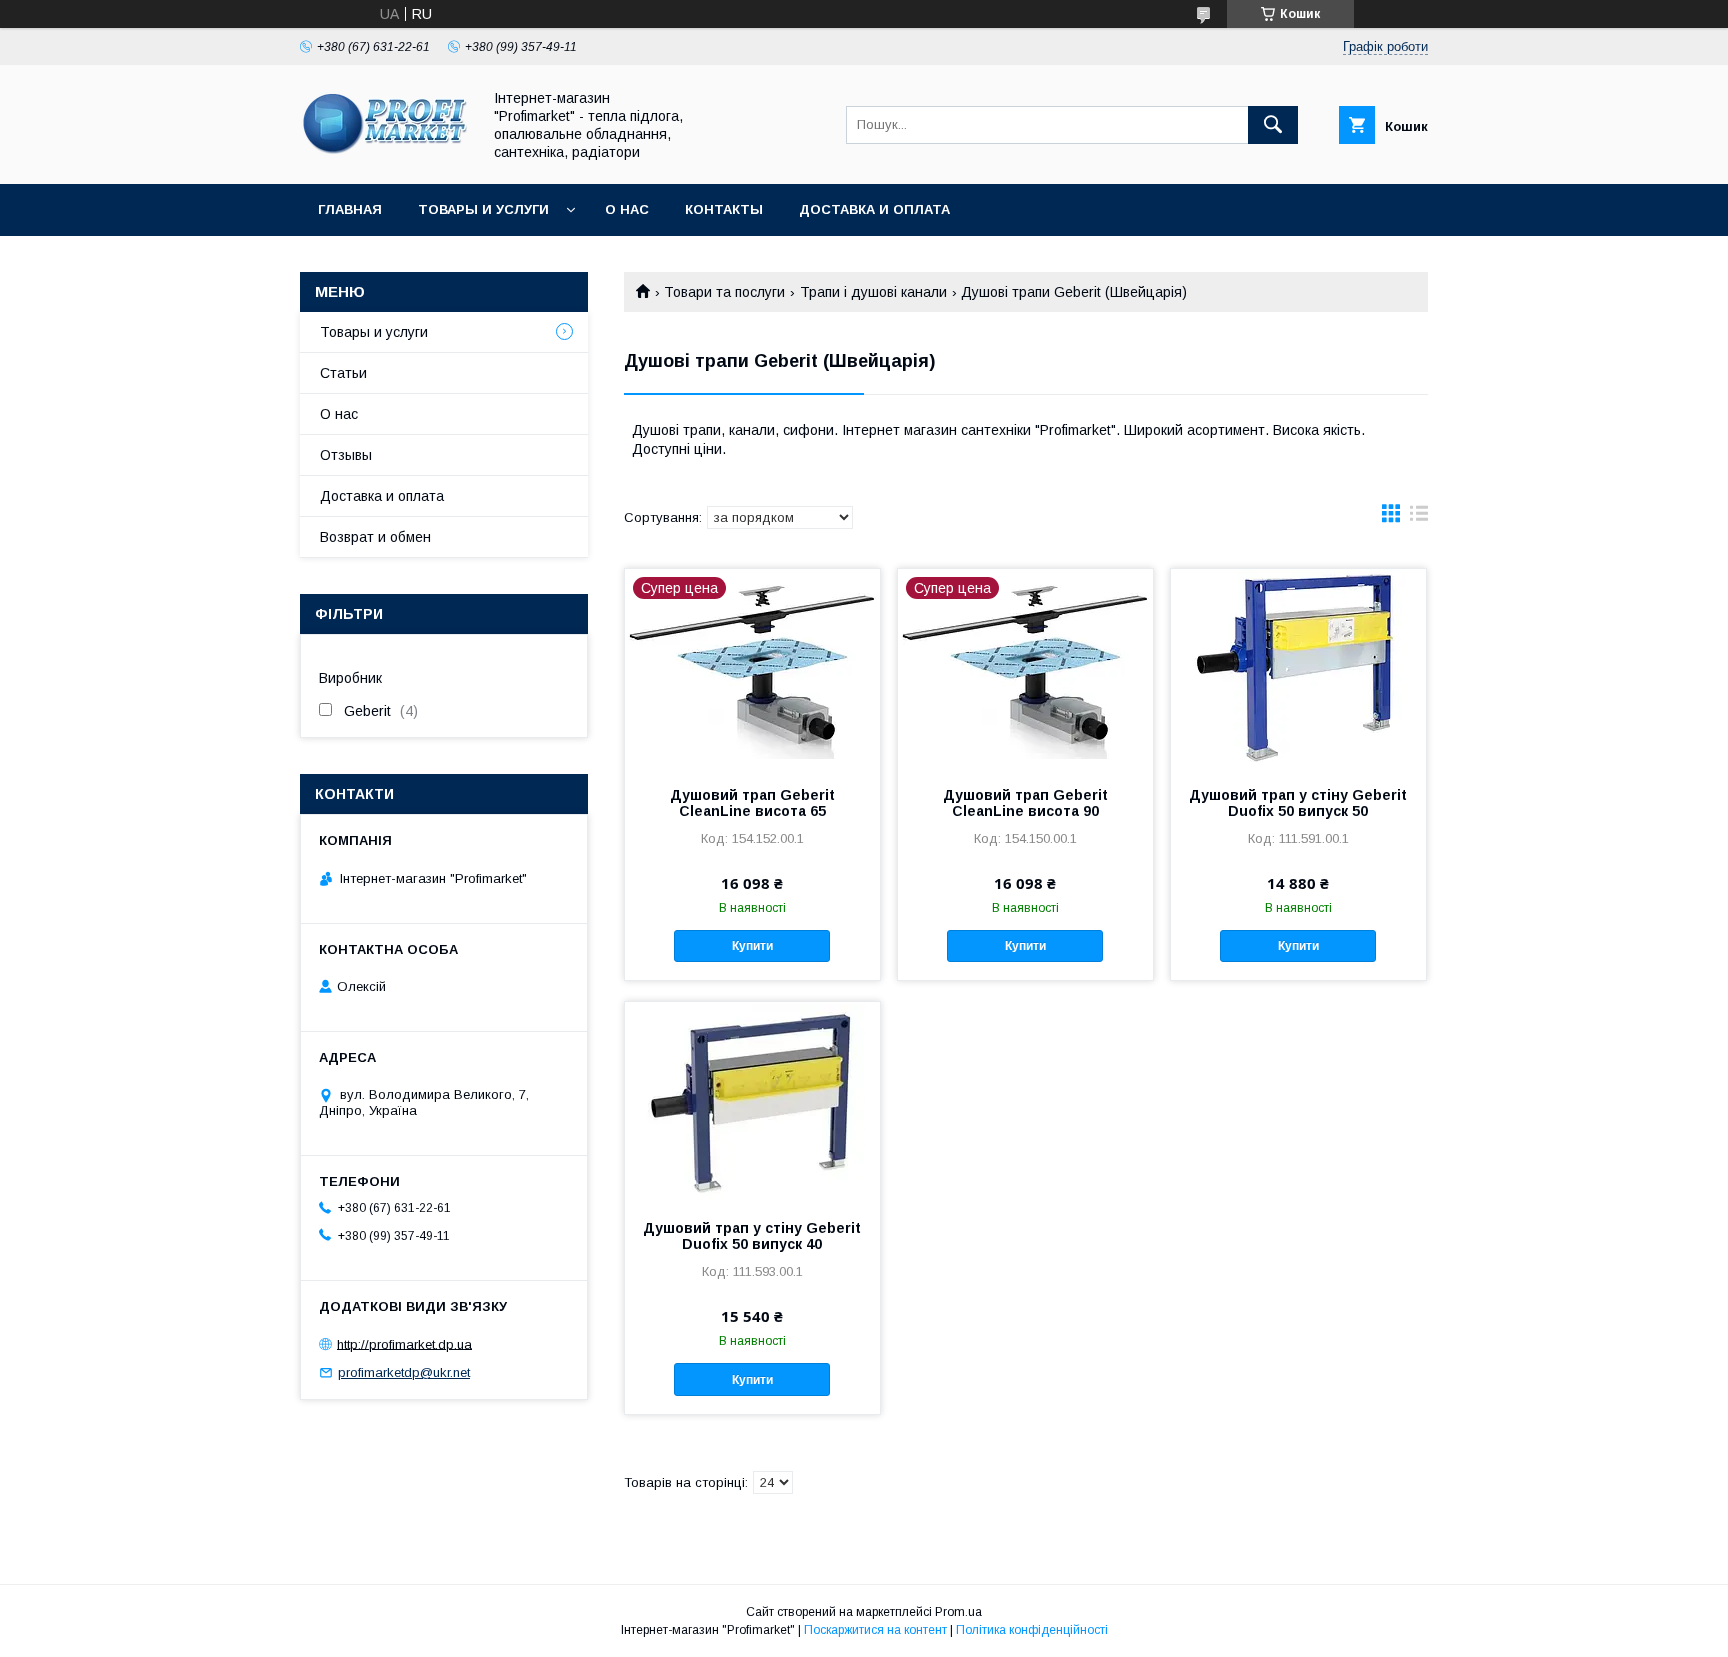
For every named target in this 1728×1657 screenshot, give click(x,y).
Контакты (724, 209)
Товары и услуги (483, 209)
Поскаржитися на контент (875, 1630)
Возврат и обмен (375, 537)
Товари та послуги (724, 292)
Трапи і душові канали (873, 292)
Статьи (343, 373)
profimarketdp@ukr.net (404, 1372)
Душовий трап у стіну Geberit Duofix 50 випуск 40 (752, 1236)
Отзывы (346, 455)
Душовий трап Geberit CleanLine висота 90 (1025, 803)
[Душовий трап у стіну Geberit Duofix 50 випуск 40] (752, 1102)
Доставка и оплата (874, 209)
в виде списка (1419, 518)
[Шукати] (1273, 125)
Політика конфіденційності (1032, 1630)
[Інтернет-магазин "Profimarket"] (385, 158)
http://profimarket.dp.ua (404, 1343)
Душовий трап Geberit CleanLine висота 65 (752, 803)
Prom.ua (958, 1612)
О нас (627, 209)
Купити (752, 946)
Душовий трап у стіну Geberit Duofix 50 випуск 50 (1298, 803)
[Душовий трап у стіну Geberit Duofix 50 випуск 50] (1298, 669)
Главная (350, 209)
